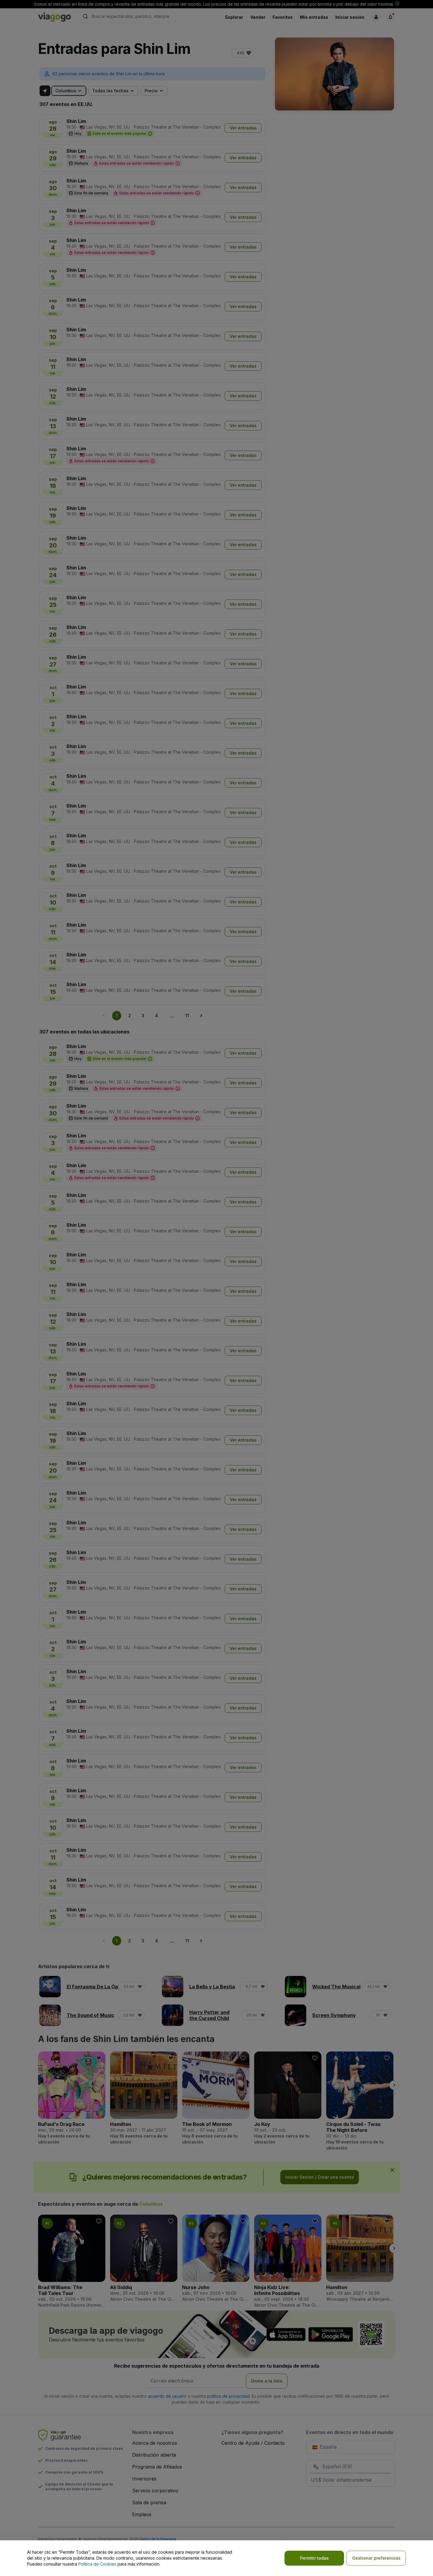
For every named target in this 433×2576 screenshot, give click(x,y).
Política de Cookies (97, 2564)
